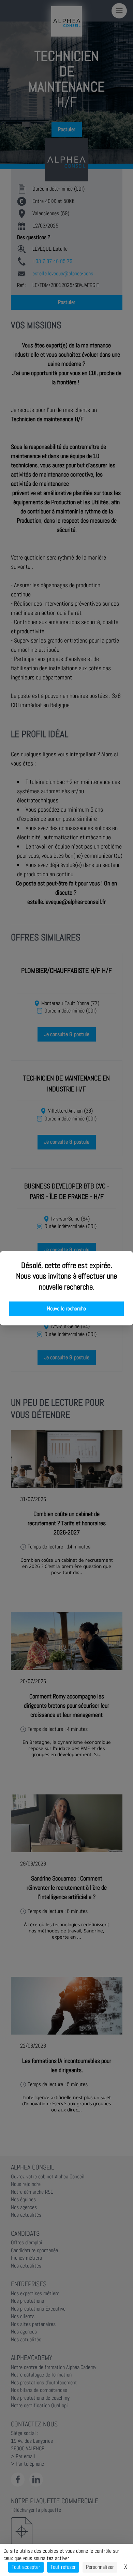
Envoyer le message (57, 191)
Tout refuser (63, 2567)
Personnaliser (100, 2567)
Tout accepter (26, 2567)
